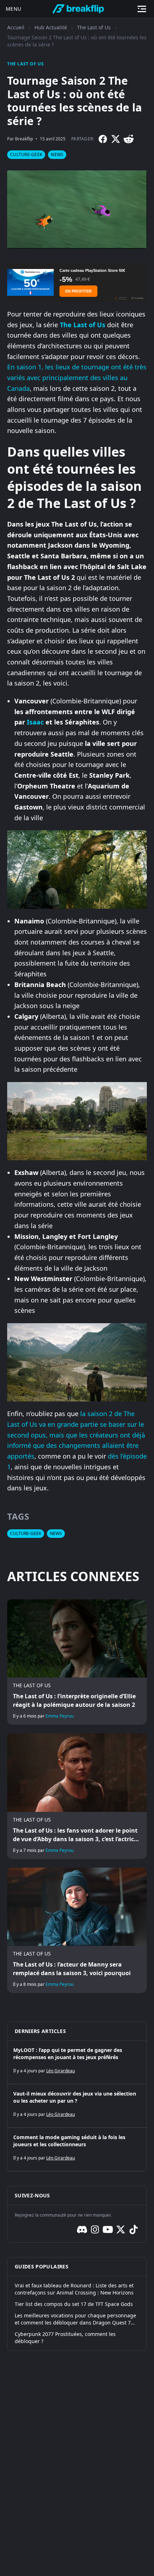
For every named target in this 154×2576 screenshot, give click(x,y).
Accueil (16, 27)
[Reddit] (129, 139)
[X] (116, 139)
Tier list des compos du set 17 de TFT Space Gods (74, 2304)
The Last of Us (94, 27)
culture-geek (26, 155)
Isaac (35, 722)
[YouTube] (108, 2229)
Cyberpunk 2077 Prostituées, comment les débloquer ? (65, 2338)
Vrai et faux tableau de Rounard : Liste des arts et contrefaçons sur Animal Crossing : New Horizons (74, 2289)
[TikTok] (134, 2229)
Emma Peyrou (59, 1716)
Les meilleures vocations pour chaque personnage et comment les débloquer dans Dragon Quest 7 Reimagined (75, 2319)
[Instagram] (95, 2229)
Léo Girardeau (61, 2071)
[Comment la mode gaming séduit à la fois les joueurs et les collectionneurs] (77, 2149)
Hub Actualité (51, 27)
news (57, 155)
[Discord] (82, 2229)
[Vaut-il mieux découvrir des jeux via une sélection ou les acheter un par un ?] (77, 2106)
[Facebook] (103, 139)
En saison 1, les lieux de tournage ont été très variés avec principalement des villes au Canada (77, 377)
